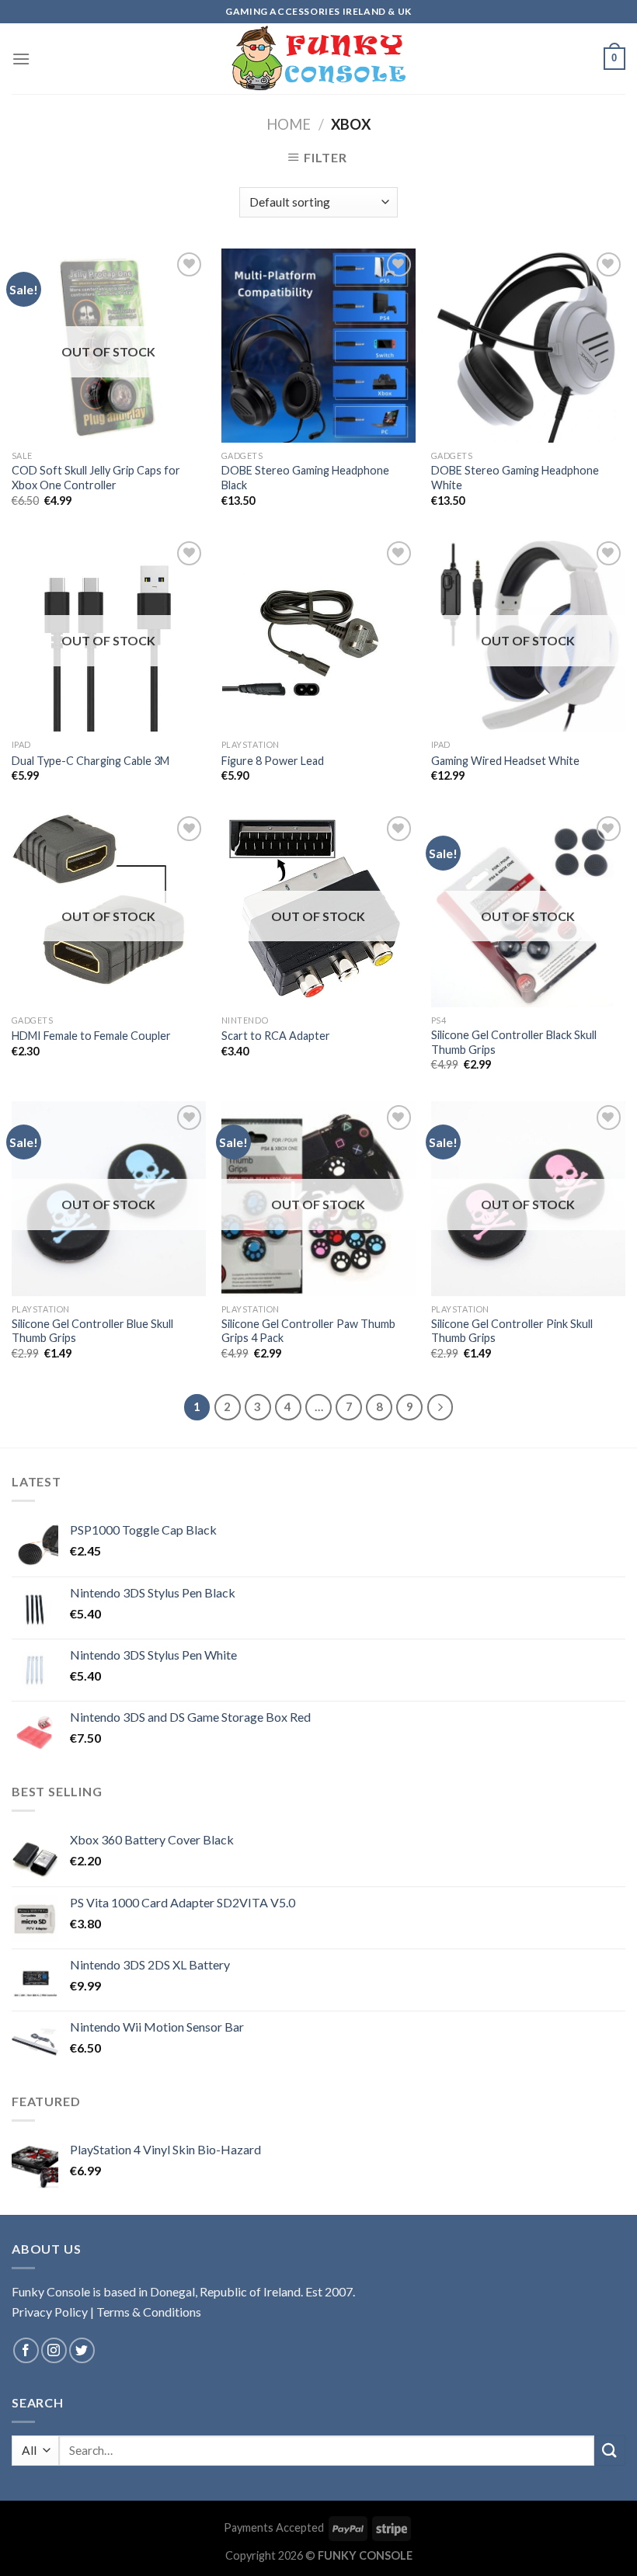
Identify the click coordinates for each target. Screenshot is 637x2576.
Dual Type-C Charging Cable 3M (91, 761)
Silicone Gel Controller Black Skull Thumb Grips (514, 1042)
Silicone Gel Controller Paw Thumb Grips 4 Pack (308, 1331)
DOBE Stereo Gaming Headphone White (515, 478)
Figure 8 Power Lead (273, 761)
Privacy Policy (50, 2312)
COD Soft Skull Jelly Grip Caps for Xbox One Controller (96, 478)
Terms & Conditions (149, 2312)
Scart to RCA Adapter (276, 1036)
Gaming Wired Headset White (505, 761)
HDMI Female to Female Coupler (91, 1036)
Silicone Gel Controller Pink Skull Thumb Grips (512, 1331)
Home (289, 124)
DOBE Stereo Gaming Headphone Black (305, 478)
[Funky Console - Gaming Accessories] (319, 59)
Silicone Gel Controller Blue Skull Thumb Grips (92, 1331)
